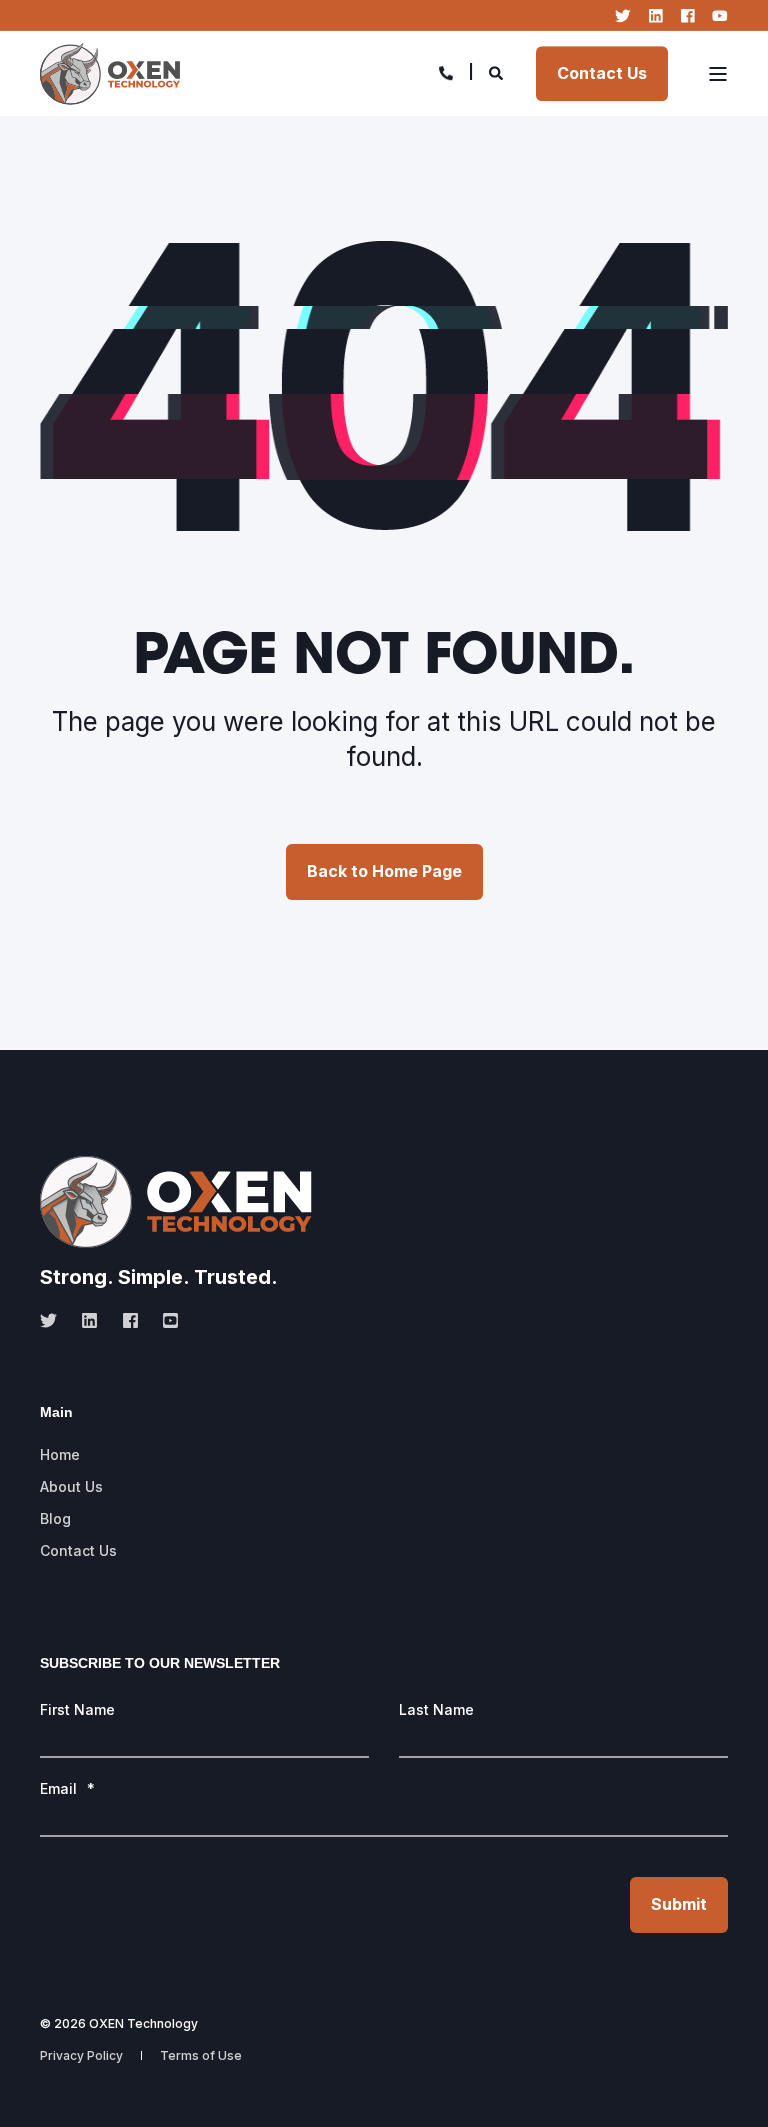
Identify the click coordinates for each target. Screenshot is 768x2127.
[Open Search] (497, 71)
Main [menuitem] (56, 1412)
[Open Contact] (446, 71)
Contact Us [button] (602, 73)
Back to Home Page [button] (384, 871)
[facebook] (130, 1320)
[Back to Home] (110, 73)
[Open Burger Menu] (718, 74)
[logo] (176, 1201)
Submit (679, 1904)
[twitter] (54, 1320)
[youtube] (164, 1320)
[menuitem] (60, 1455)
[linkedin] (89, 1320)
